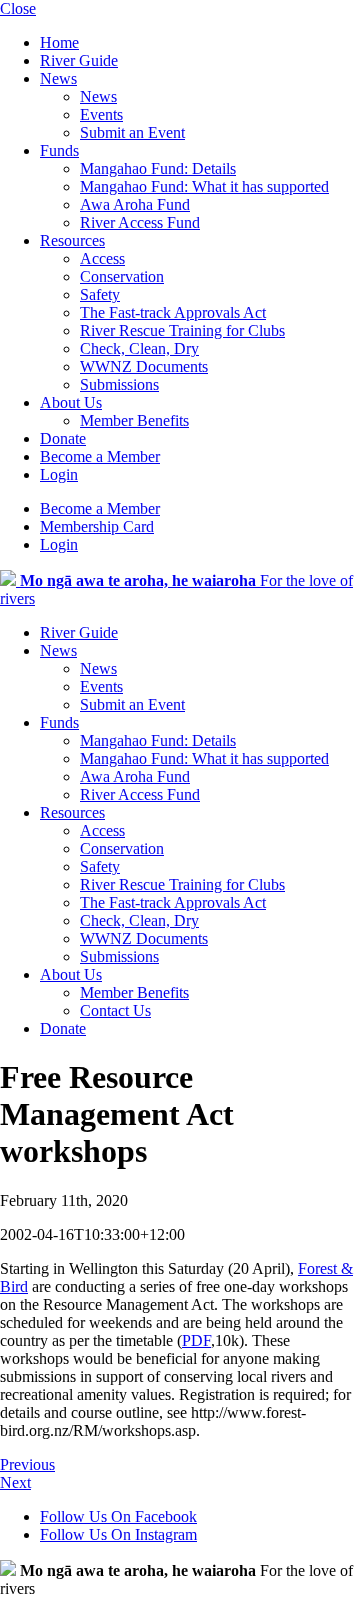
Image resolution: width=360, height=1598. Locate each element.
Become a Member (100, 456)
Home (59, 42)
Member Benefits (134, 420)
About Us (71, 402)
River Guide (79, 60)
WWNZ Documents (144, 366)
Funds (59, 150)
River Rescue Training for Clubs (182, 330)
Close (18, 8)
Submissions (119, 384)
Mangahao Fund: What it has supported (204, 186)
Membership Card (97, 526)
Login (59, 474)
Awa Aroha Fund (135, 204)
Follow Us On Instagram (118, 1534)
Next (15, 1482)
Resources (72, 240)
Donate (63, 438)
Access (102, 258)
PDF (196, 1340)
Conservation (122, 276)
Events (101, 114)
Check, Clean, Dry (139, 348)
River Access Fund (140, 222)
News (58, 78)
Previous (27, 1464)
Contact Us (115, 1010)
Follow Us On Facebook (118, 1516)
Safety (100, 294)
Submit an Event (132, 132)
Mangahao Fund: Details (158, 168)
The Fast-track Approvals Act (173, 312)
